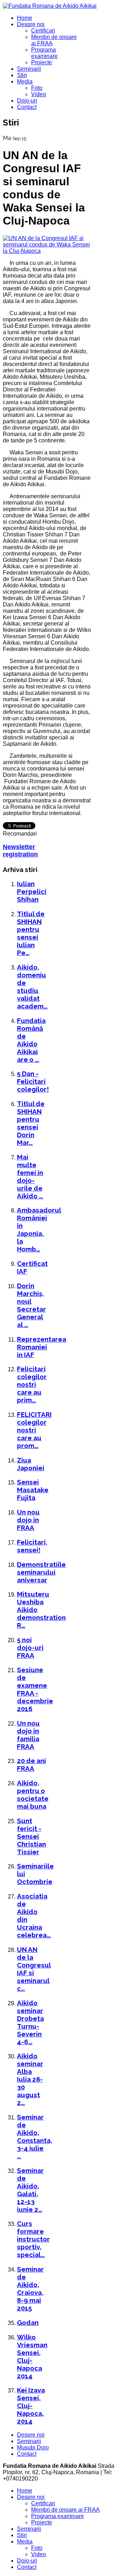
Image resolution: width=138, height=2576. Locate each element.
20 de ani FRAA (31, 1764)
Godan (28, 2322)
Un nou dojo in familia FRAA (28, 1735)
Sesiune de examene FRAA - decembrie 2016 (35, 1689)
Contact (27, 107)
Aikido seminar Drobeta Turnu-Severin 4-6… (30, 2022)
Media (25, 82)
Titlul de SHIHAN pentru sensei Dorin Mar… (31, 1123)
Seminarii (29, 69)
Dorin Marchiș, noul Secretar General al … (31, 1305)
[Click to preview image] (47, 251)
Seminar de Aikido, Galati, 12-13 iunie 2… (30, 2190)
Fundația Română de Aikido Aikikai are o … (31, 1040)
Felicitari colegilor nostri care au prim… (32, 1384)
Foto (37, 88)
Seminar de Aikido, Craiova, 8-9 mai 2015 (30, 2289)
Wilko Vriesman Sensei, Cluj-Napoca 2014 (32, 2356)
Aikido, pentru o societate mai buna (33, 1795)
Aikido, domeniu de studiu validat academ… (32, 987)
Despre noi (31, 24)
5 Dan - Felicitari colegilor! (33, 1081)
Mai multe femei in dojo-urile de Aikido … (30, 1176)
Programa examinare (44, 53)
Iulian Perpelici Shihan (32, 891)
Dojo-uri (27, 101)
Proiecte (42, 62)
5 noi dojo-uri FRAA (30, 1647)
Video (39, 94)
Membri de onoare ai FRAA (65, 2510)
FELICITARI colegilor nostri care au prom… (34, 1430)
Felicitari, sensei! (32, 1546)
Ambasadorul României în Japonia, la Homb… (39, 1229)
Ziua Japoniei (31, 1464)
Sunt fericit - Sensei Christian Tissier (31, 1836)
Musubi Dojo (33, 2447)
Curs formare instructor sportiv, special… (33, 2239)
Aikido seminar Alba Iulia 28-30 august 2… (30, 2079)
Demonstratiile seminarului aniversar (41, 1572)
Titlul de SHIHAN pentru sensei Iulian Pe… (31, 933)
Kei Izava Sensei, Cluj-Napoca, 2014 (31, 2406)
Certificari (43, 31)
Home (25, 18)
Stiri (22, 75)
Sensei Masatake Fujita (33, 1490)
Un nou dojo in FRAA (28, 1520)
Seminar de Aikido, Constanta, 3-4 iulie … (35, 2136)
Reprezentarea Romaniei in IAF (42, 1347)
